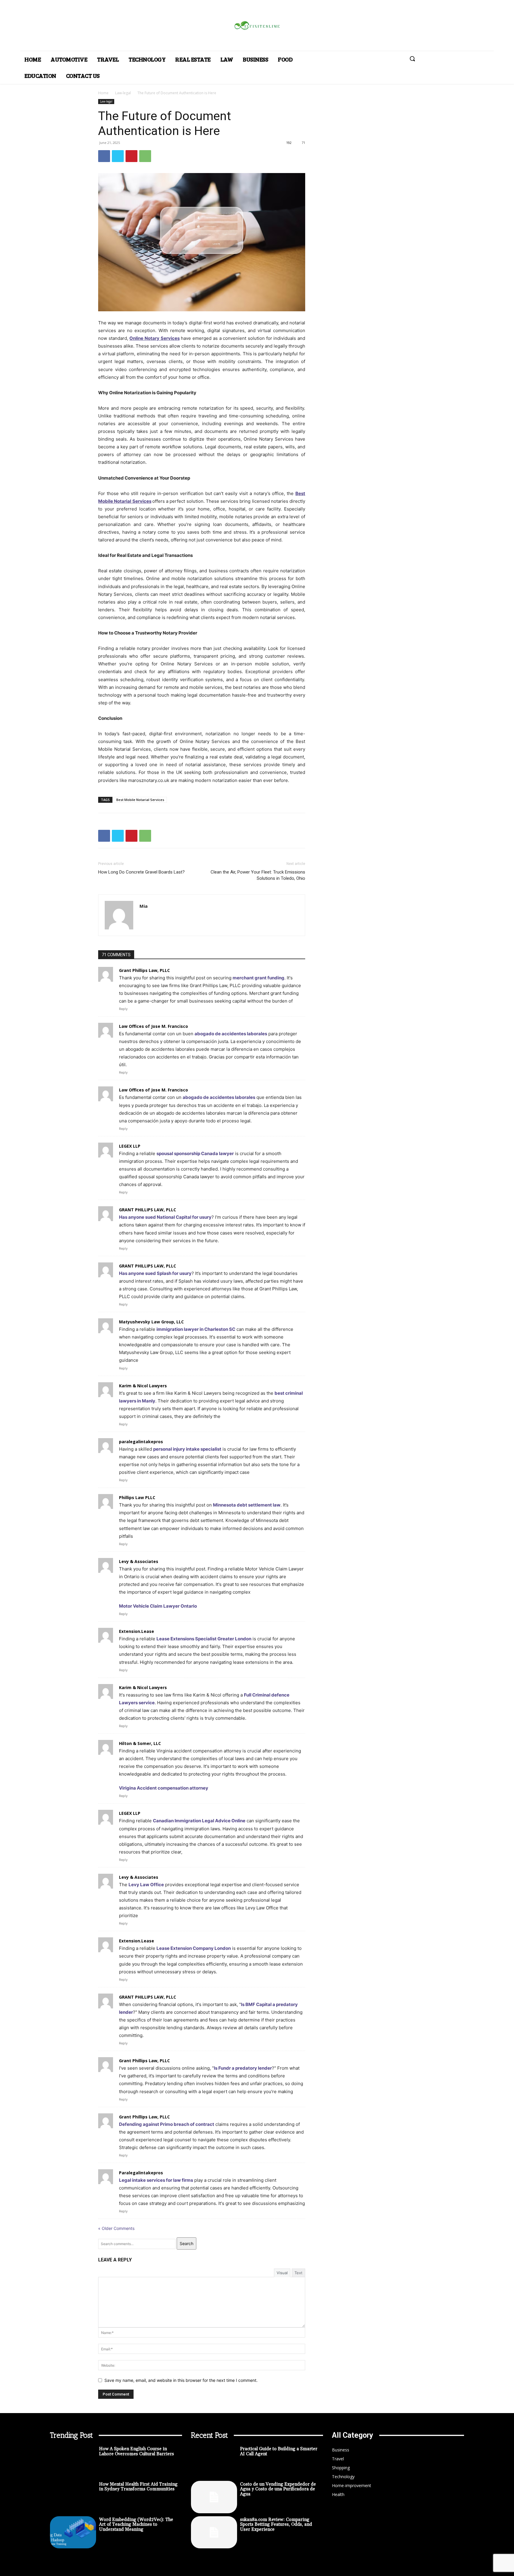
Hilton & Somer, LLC (140, 1743)
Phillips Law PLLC (137, 1497)
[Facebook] (104, 156)
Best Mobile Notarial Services (140, 800)
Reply (123, 1009)
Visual (282, 2273)
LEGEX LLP (130, 1146)
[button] (412, 59)
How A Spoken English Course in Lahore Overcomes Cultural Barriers (137, 2451)
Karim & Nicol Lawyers (143, 1386)
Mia (144, 906)
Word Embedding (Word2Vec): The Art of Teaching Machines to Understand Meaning (136, 2525)
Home (103, 93)
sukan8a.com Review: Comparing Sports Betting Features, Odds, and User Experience (276, 2525)
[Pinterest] (131, 156)
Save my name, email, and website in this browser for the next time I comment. (181, 2380)
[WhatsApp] (145, 156)
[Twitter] (118, 156)
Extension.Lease (137, 1631)
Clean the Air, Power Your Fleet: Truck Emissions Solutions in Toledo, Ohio (258, 875)
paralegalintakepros (141, 1442)
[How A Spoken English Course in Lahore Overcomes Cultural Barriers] (73, 2462)
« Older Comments (116, 2228)
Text (298, 2273)
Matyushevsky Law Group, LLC (151, 1322)
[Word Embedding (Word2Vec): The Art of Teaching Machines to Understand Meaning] (73, 2532)
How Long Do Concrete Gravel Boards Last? (141, 872)
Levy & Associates (139, 1561)
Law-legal (123, 93)
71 (303, 143)
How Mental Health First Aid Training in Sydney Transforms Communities (138, 2487)
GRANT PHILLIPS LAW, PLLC (148, 1210)
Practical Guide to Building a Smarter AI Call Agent (279, 2451)
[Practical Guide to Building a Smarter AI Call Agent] (214, 2462)
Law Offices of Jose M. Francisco (153, 1026)
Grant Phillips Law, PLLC (144, 970)
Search (187, 2243)
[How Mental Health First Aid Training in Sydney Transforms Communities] (73, 2497)
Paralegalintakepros (141, 2173)
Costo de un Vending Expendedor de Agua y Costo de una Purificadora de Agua (278, 2489)
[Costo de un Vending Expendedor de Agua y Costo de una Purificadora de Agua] (214, 2497)
